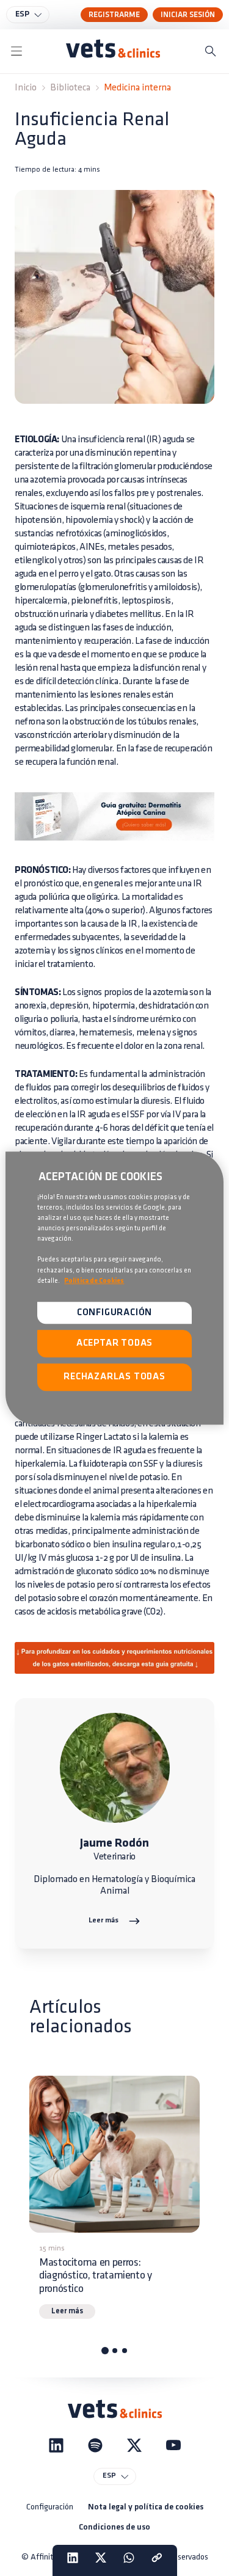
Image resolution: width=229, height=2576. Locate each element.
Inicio (26, 88)
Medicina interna (137, 88)
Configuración (50, 2507)
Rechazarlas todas (114, 1377)
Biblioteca (70, 88)
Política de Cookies (94, 1281)
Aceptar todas (114, 1344)
